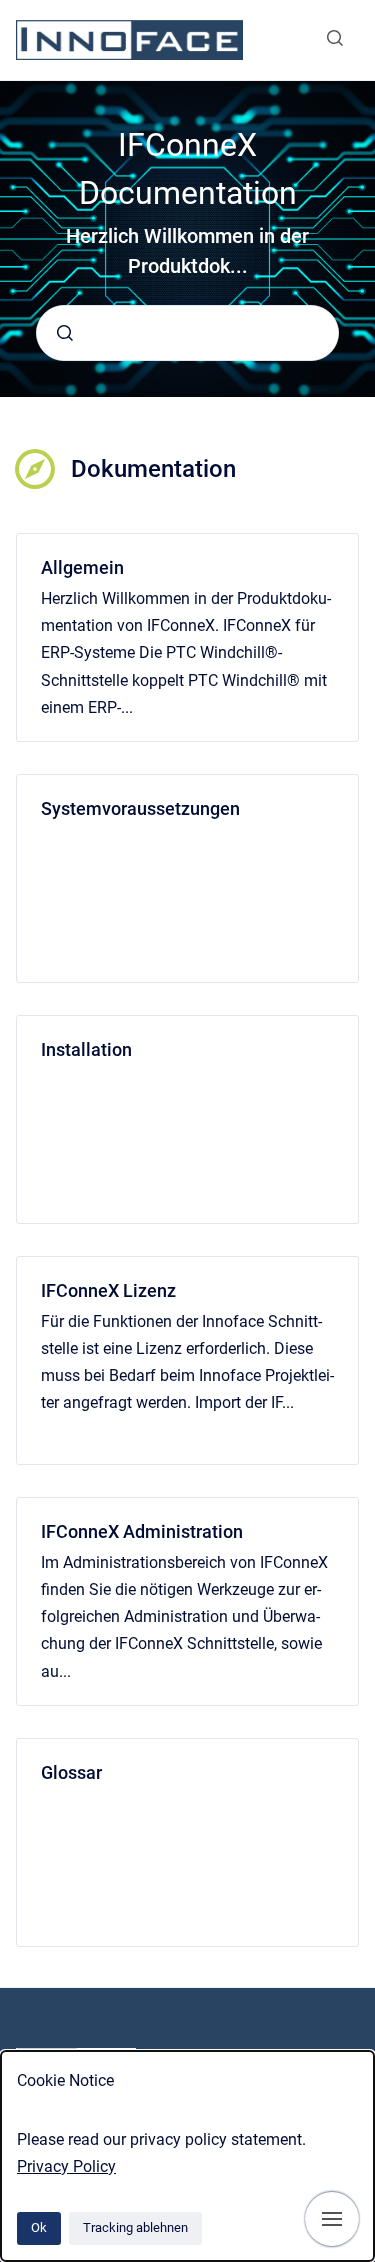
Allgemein (82, 567)
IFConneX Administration (142, 1531)
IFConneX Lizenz (108, 1290)
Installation (86, 1049)
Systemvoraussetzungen (140, 808)
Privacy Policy (66, 2166)
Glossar (71, 1772)
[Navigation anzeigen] (332, 2219)
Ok (39, 2227)
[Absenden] (65, 333)
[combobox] (187, 333)
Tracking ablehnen (135, 2227)
